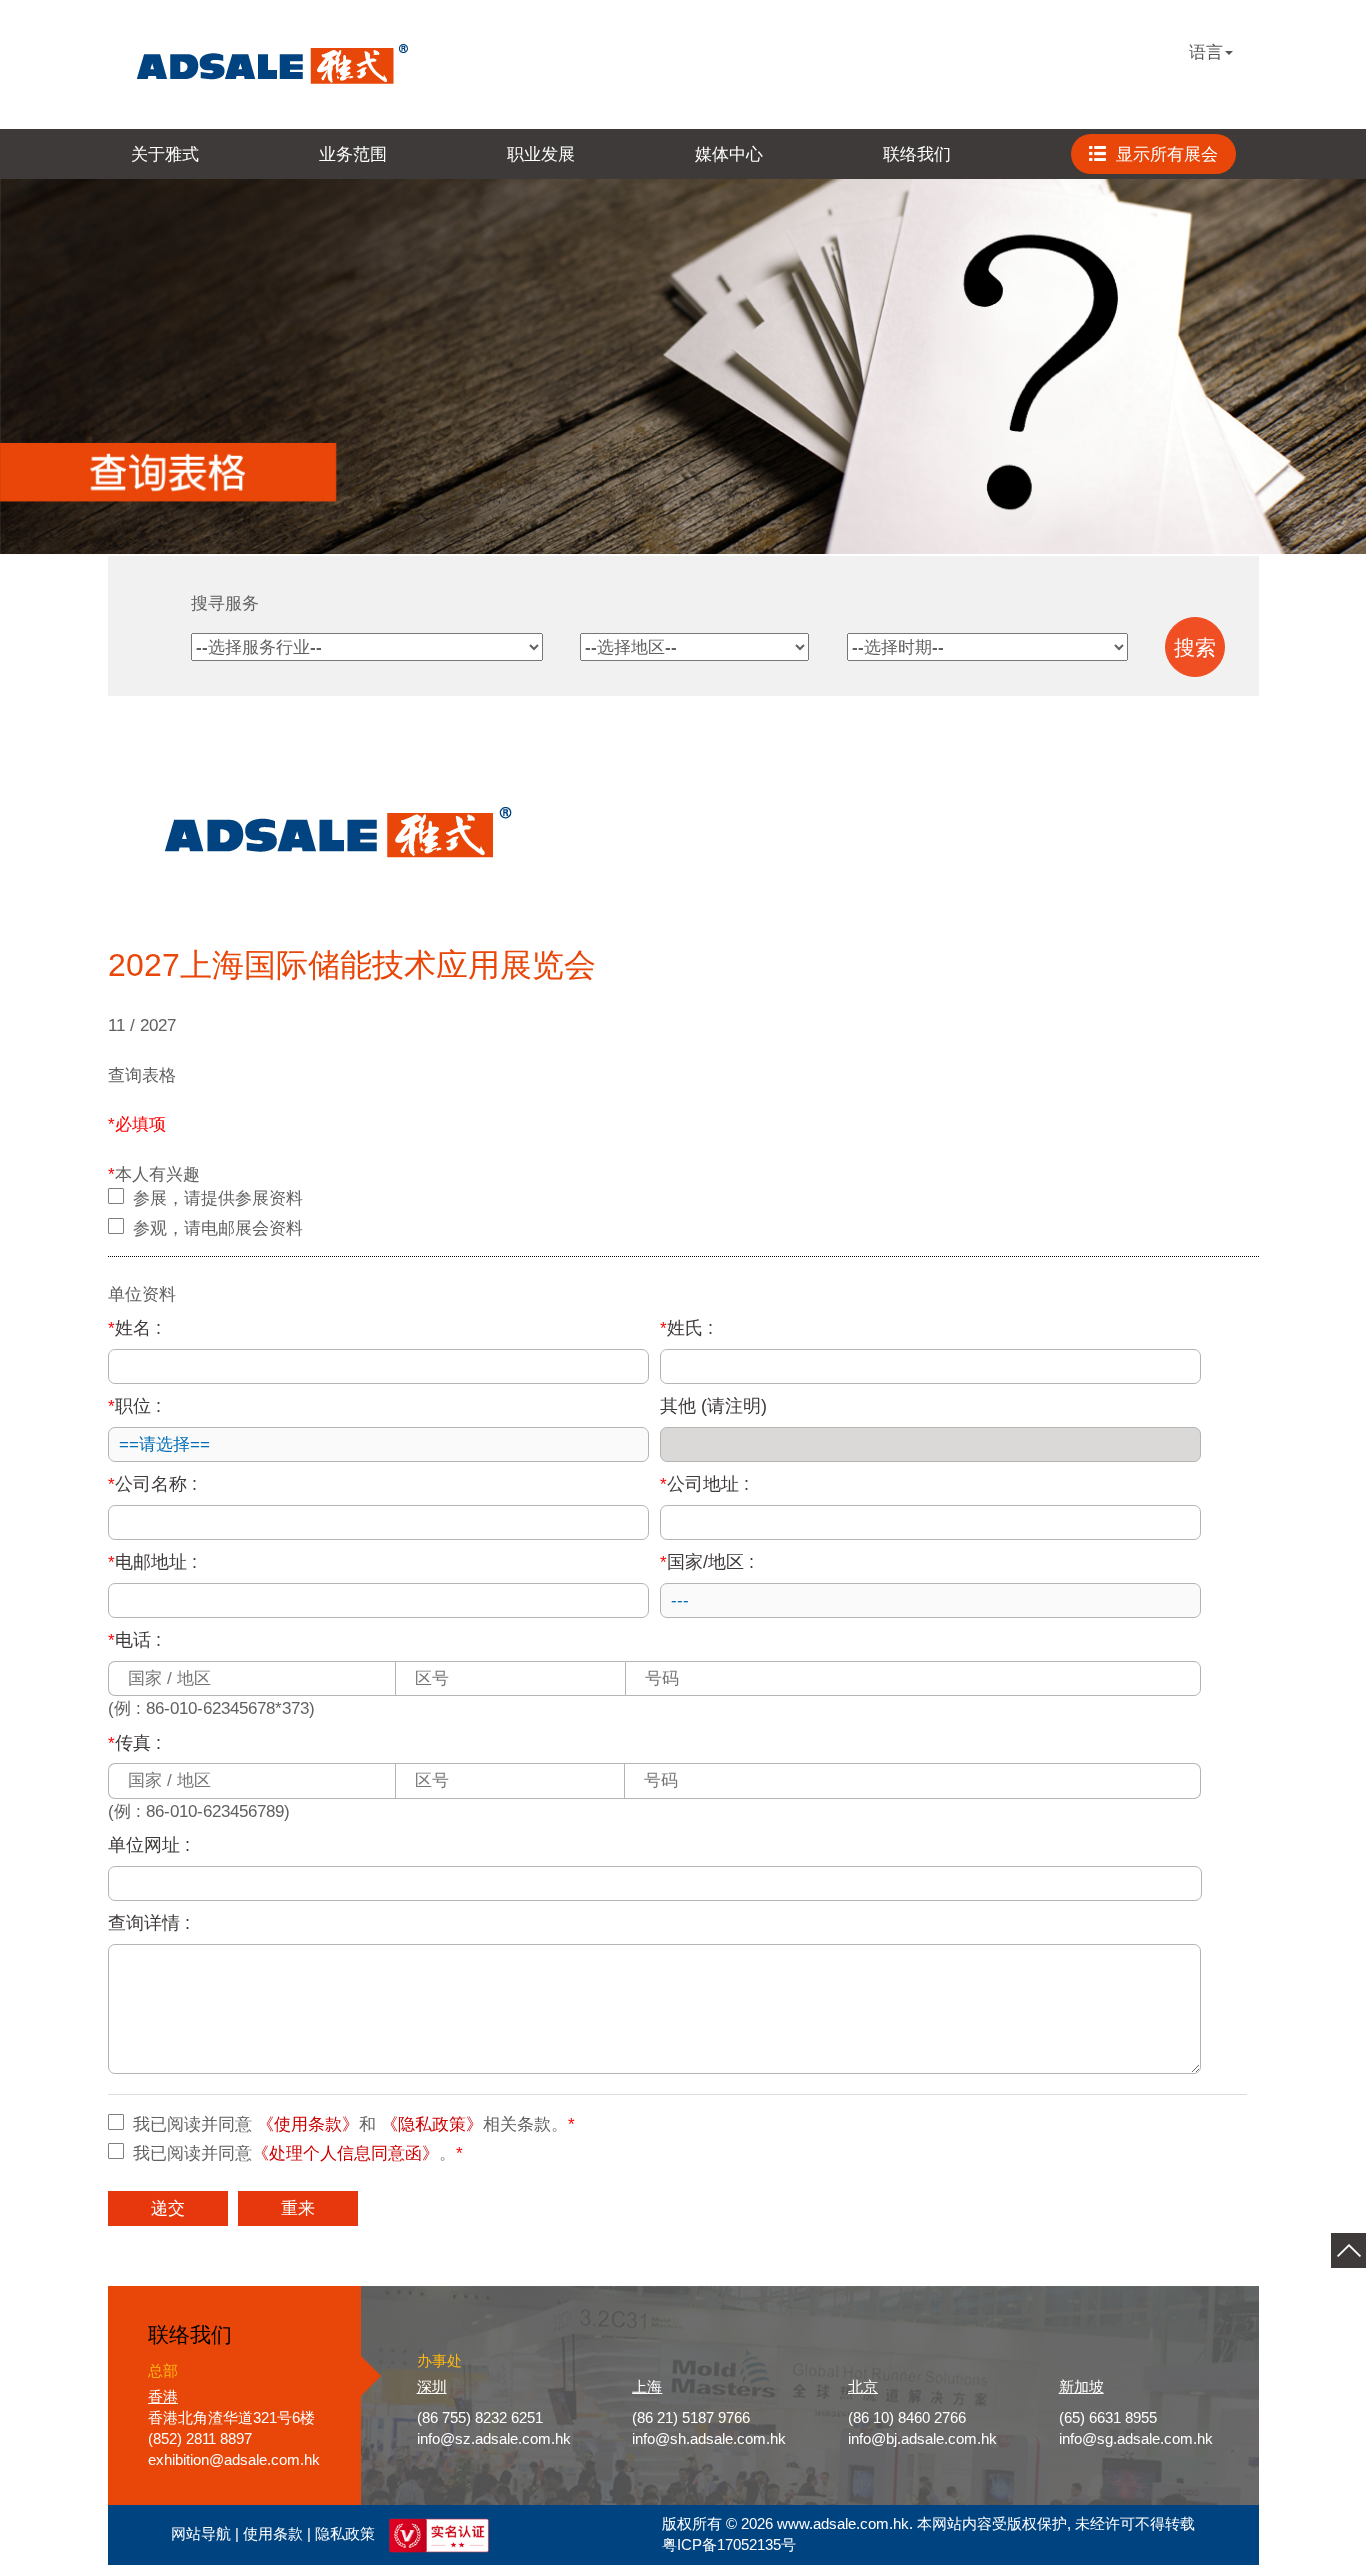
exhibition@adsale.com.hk (234, 2460)
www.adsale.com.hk (843, 2524)
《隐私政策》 (432, 2124)
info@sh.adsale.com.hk (709, 2439)
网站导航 (201, 2534)
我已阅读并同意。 (298, 2153)
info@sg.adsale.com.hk (1136, 2439)
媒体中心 (729, 154)
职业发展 (541, 154)
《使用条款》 (308, 2124)
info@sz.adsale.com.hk (494, 2439)
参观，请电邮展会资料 (218, 1228)
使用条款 (273, 2534)
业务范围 (353, 154)
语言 (1206, 52)
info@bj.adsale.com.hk (922, 2439)
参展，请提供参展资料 (218, 1198)
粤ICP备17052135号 (729, 2545)
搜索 (1195, 648)
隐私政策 (345, 2534)
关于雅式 (165, 154)
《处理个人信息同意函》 (345, 2153)
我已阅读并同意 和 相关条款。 (354, 2124)
